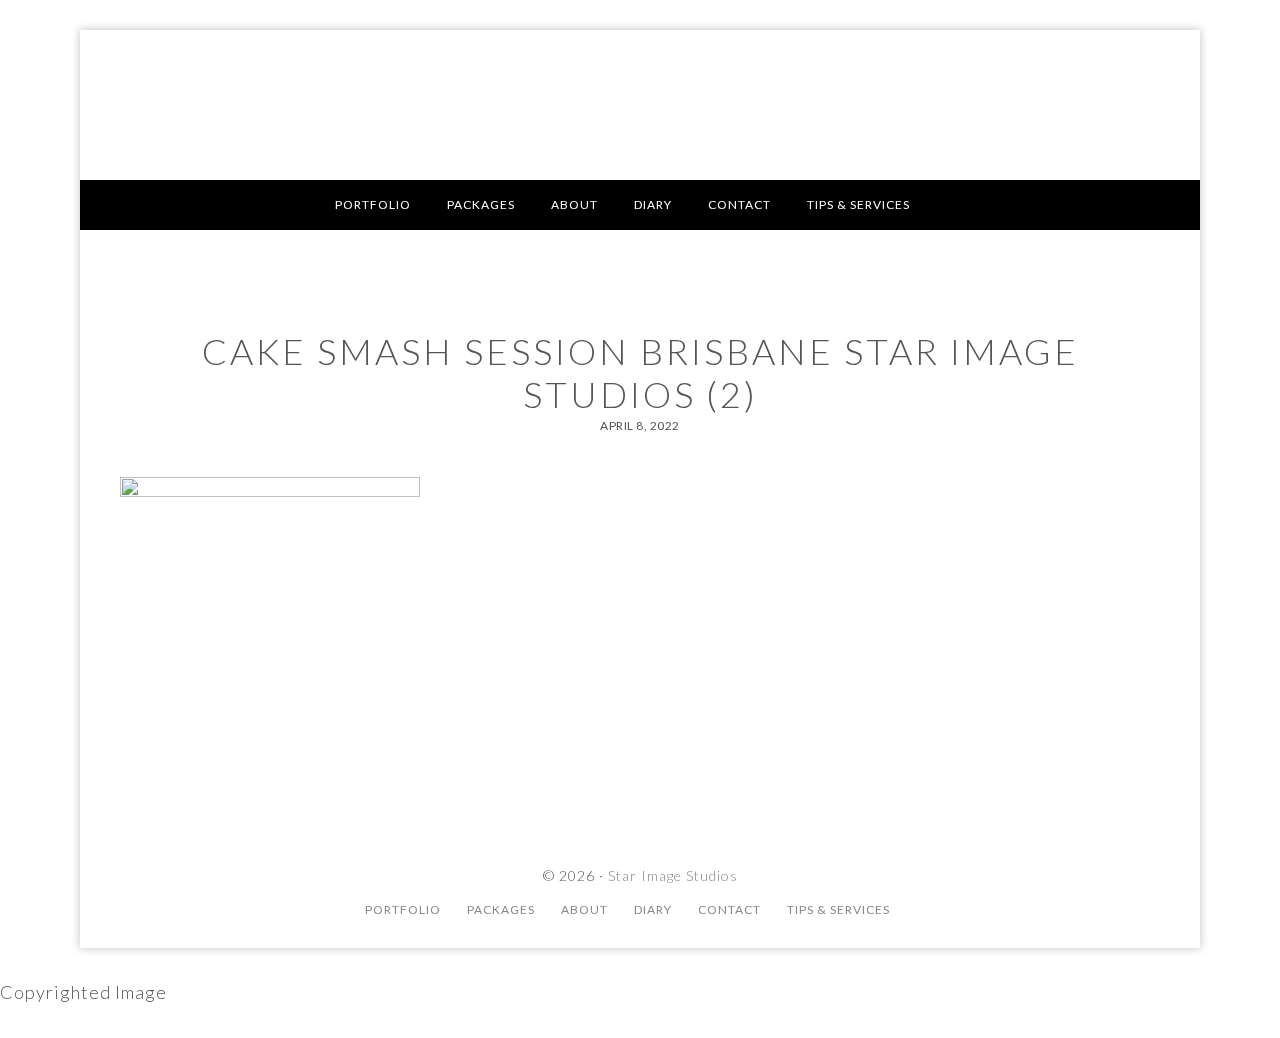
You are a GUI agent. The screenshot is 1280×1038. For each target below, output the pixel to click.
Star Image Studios (640, 105)
